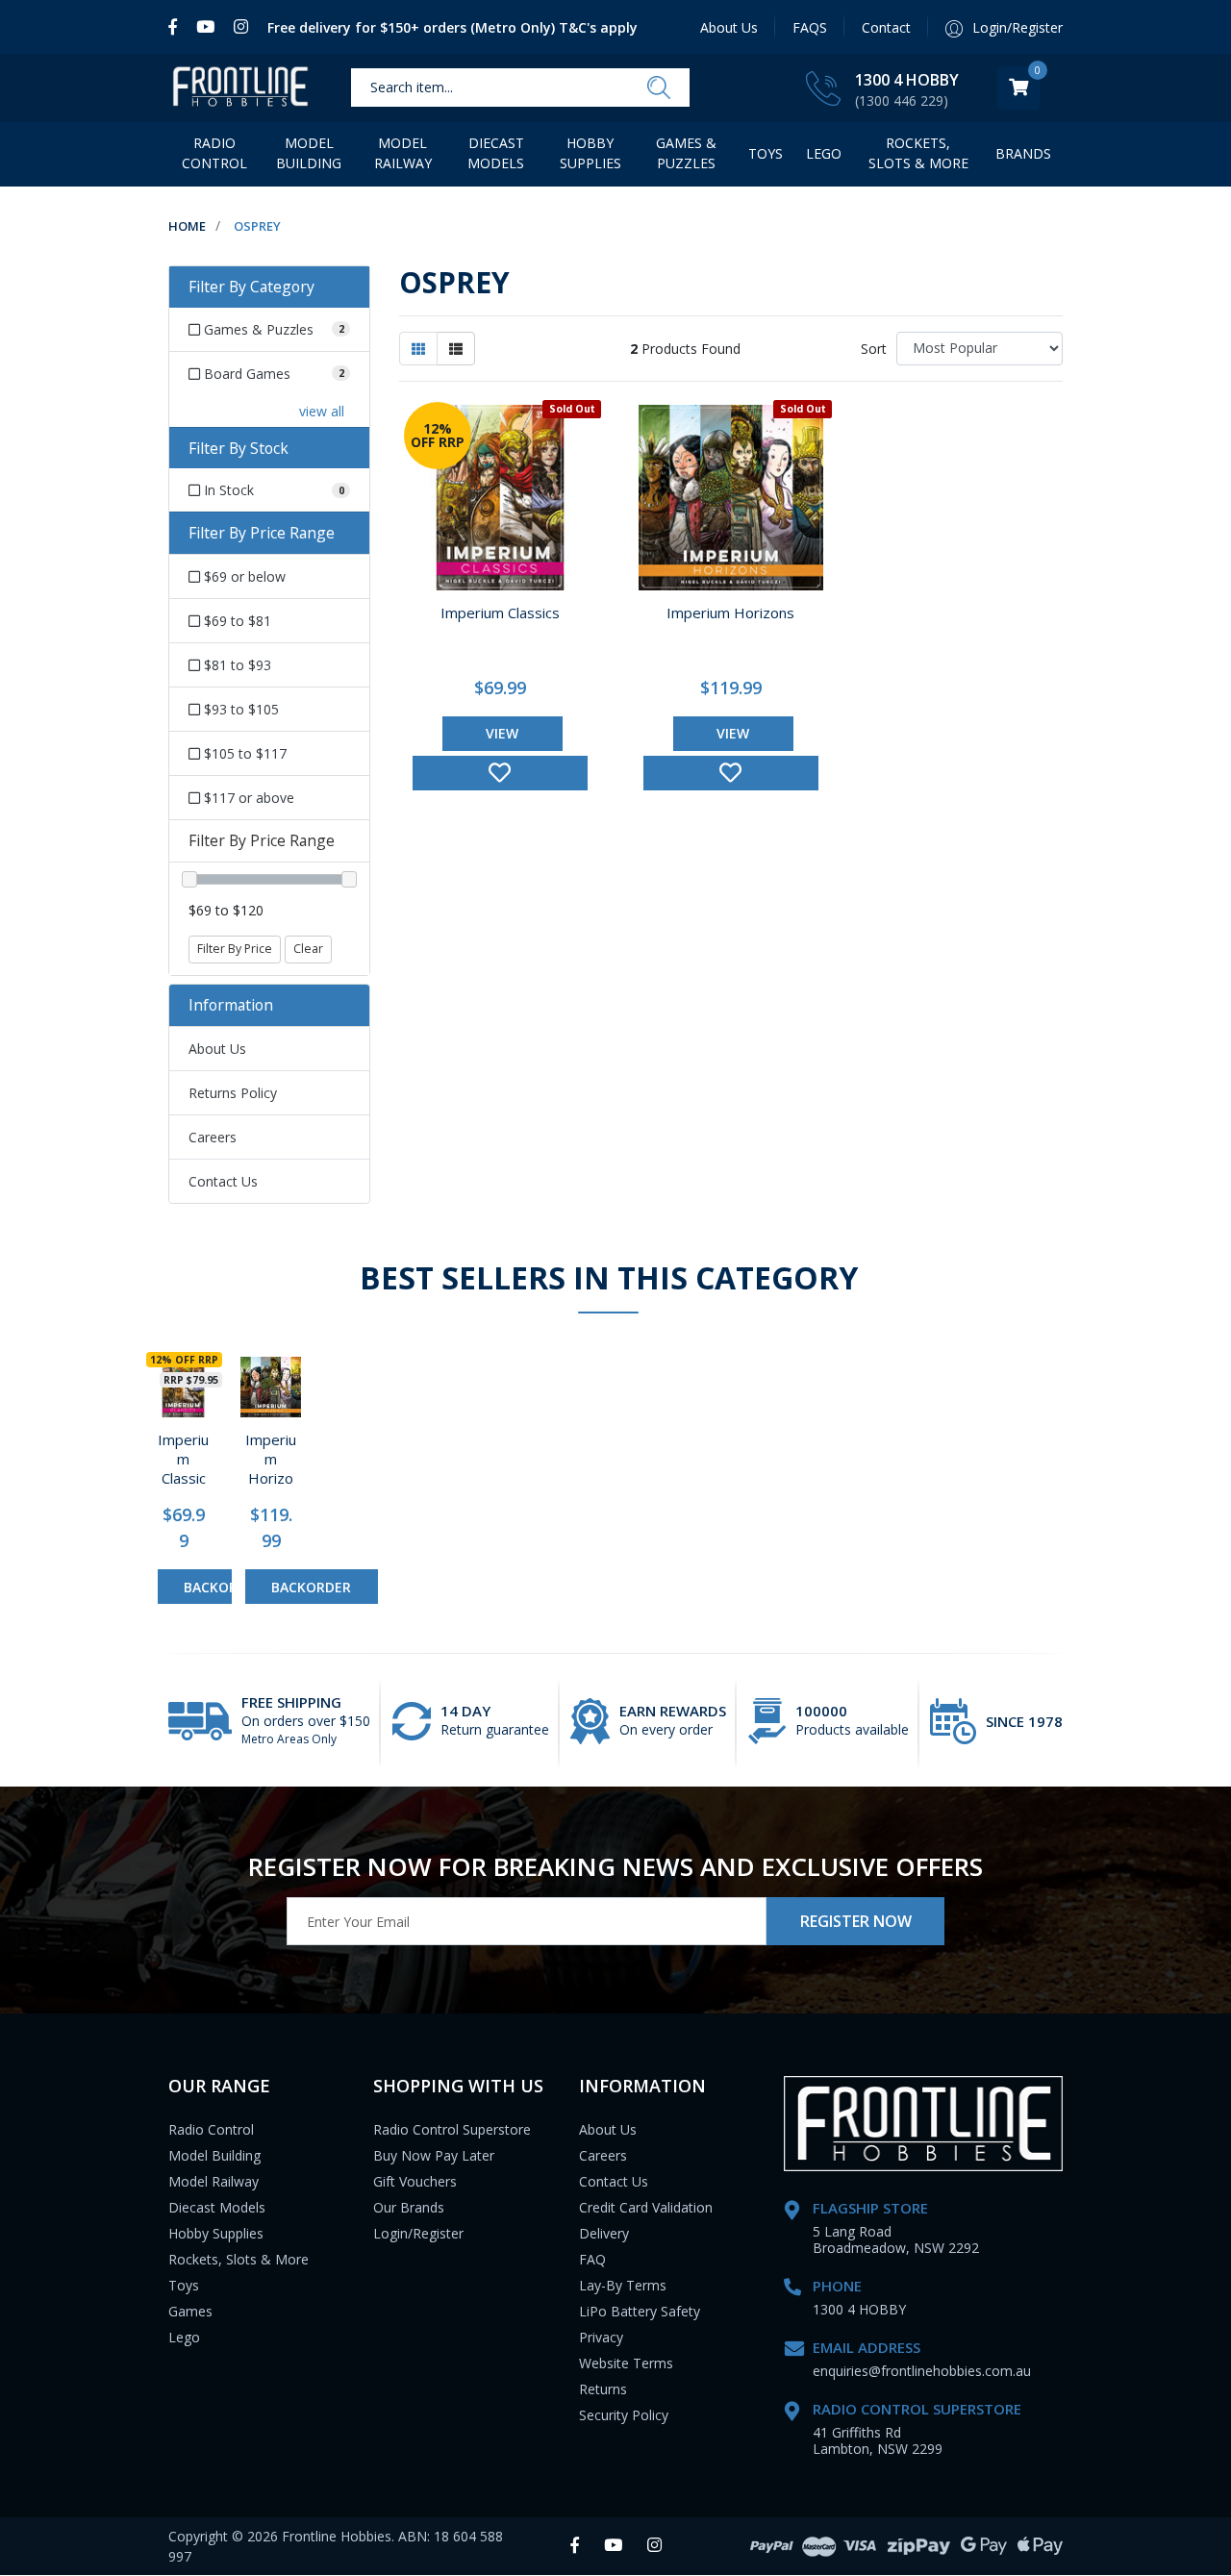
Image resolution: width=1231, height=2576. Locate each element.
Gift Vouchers (415, 2181)
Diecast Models (496, 153)
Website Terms (626, 2363)
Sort (874, 349)
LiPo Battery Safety (640, 2311)
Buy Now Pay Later (434, 2155)
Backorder (224, 1587)
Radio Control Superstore (452, 2129)
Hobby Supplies (590, 153)
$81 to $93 (236, 665)
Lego (184, 2337)
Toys (766, 153)
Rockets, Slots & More (918, 153)
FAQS (810, 27)
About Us (729, 27)
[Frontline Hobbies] (240, 88)
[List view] (456, 349)
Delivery (604, 2233)
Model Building (309, 153)
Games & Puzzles (686, 153)
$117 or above (247, 798)
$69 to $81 (236, 621)
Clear (308, 949)
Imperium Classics (500, 613)
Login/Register (418, 2233)
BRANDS (1023, 153)
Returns (603, 2389)
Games (190, 2311)
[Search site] (659, 88)
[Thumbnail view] (418, 349)
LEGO (824, 153)
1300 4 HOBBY (907, 80)
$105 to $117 (243, 753)
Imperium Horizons (730, 613)
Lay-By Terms (623, 2285)
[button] (500, 773)
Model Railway (403, 153)
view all (322, 411)
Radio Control (214, 153)
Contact (886, 27)
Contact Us (223, 1181)
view (502, 733)
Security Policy (624, 2415)
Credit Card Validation (646, 2207)
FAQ (592, 2259)
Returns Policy (233, 1093)
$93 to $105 (239, 709)
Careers (213, 1137)
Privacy (601, 2337)
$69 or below (243, 576)
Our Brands (409, 2207)
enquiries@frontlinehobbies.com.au (922, 2371)
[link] (177, 27)
